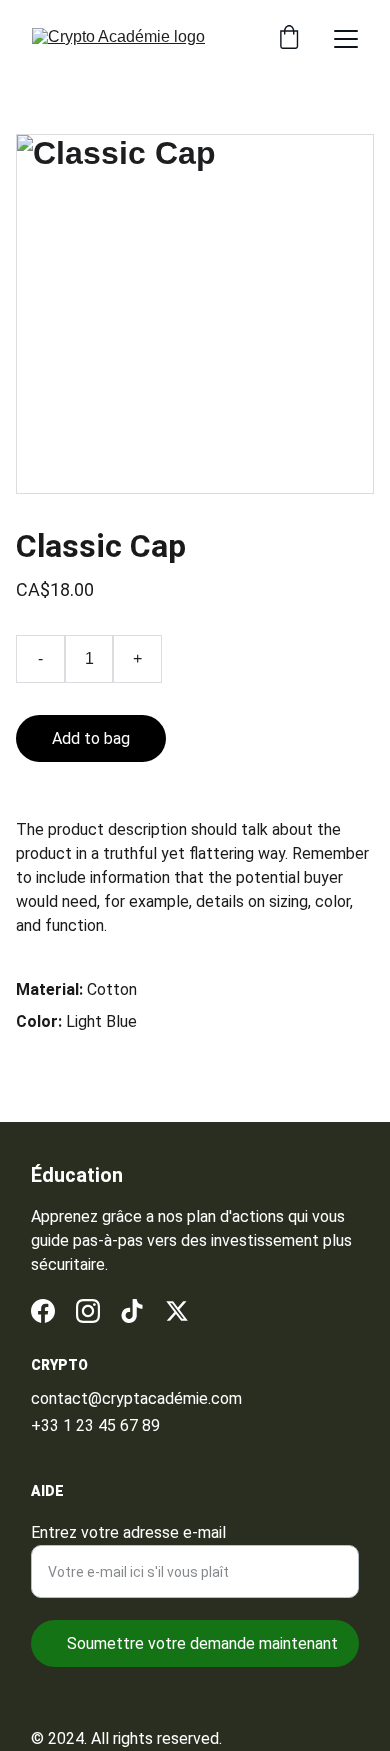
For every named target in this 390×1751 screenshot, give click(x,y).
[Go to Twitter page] (177, 1311)
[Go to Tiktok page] (132, 1311)
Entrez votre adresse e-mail (128, 1532)
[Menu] (346, 39)
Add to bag (91, 738)
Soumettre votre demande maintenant (202, 1643)
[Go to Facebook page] (43, 1311)
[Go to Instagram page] (88, 1311)
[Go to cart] (289, 39)
